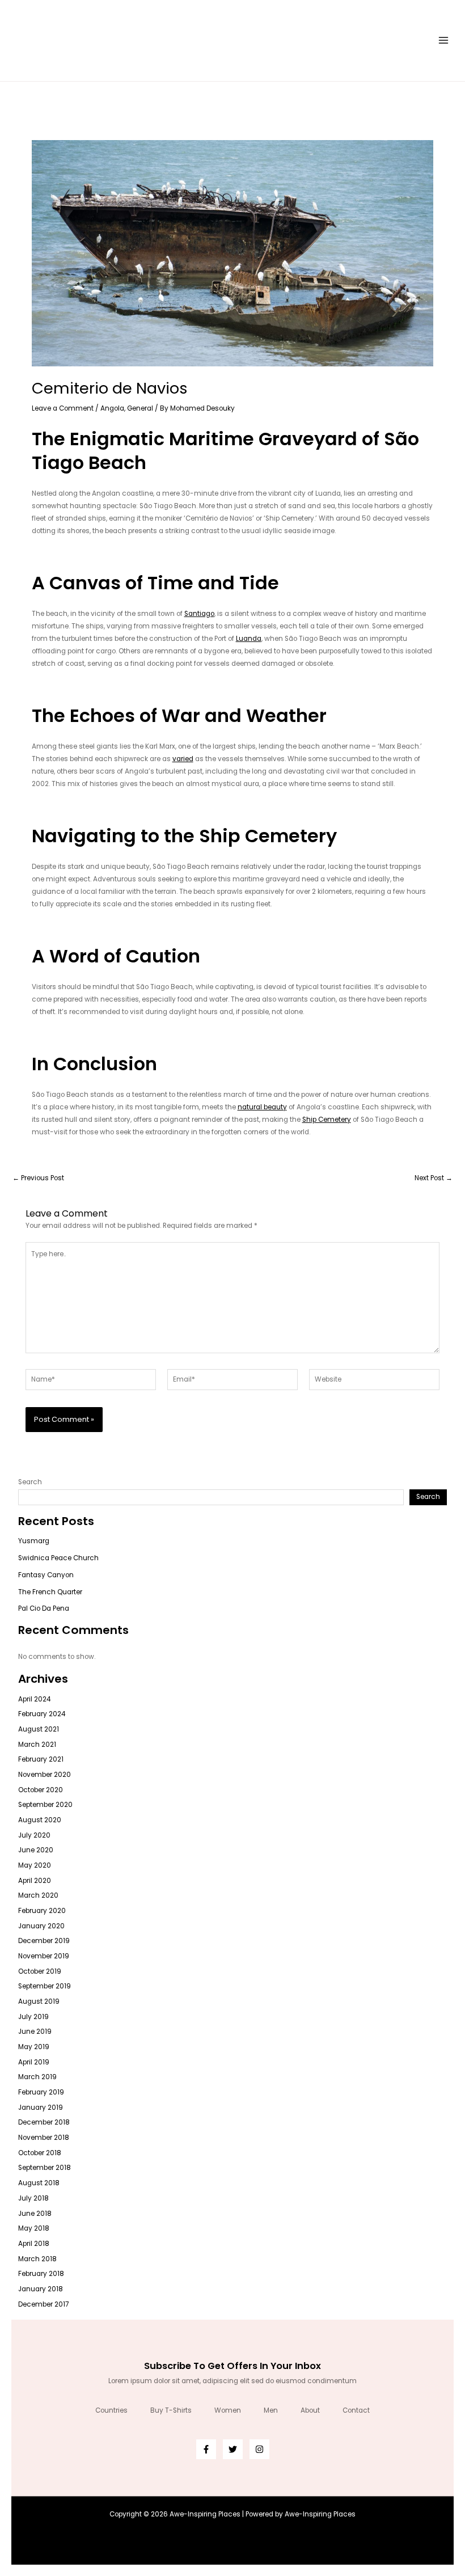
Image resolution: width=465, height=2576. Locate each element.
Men (271, 2410)
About (310, 2410)
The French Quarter (50, 1592)
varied (183, 759)
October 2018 (40, 2153)
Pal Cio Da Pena (44, 1608)
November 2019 (44, 1956)
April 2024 (34, 1699)
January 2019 (41, 2108)
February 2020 (42, 1911)
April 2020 (35, 1881)
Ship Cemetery (327, 1120)
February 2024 (42, 1714)
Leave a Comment (63, 408)
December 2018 (44, 2122)
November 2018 (44, 2138)
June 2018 (35, 2214)
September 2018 (45, 2168)
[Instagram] (259, 2449)
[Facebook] (206, 2449)
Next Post (434, 1179)
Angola (112, 408)
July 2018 (33, 2198)
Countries (111, 2410)
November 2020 (45, 1775)
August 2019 (39, 2001)
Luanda (249, 639)
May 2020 (35, 1865)
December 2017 (43, 2304)
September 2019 (45, 1986)
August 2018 (39, 2183)
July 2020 (34, 1835)
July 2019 (33, 2017)
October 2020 (41, 1790)
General (140, 408)
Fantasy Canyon (46, 1575)
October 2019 (40, 1971)
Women (228, 2410)
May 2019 (34, 2047)
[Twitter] (233, 2449)
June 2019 (35, 2032)
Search (30, 1482)
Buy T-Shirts (171, 2410)
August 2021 (39, 1729)
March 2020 (38, 1895)
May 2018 (34, 2228)
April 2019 (34, 2062)
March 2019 (37, 2077)
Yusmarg (34, 1541)
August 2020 (40, 1820)
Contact (356, 2410)
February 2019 (41, 2092)
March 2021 (37, 1745)
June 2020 (36, 1850)
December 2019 (44, 1941)
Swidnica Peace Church (58, 1558)
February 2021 (41, 1759)
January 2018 (41, 2289)
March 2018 (37, 2259)
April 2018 (34, 2244)
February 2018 (41, 2274)
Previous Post (38, 1179)
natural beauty (262, 1107)
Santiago (199, 614)
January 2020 (41, 1926)
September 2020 (45, 1805)
